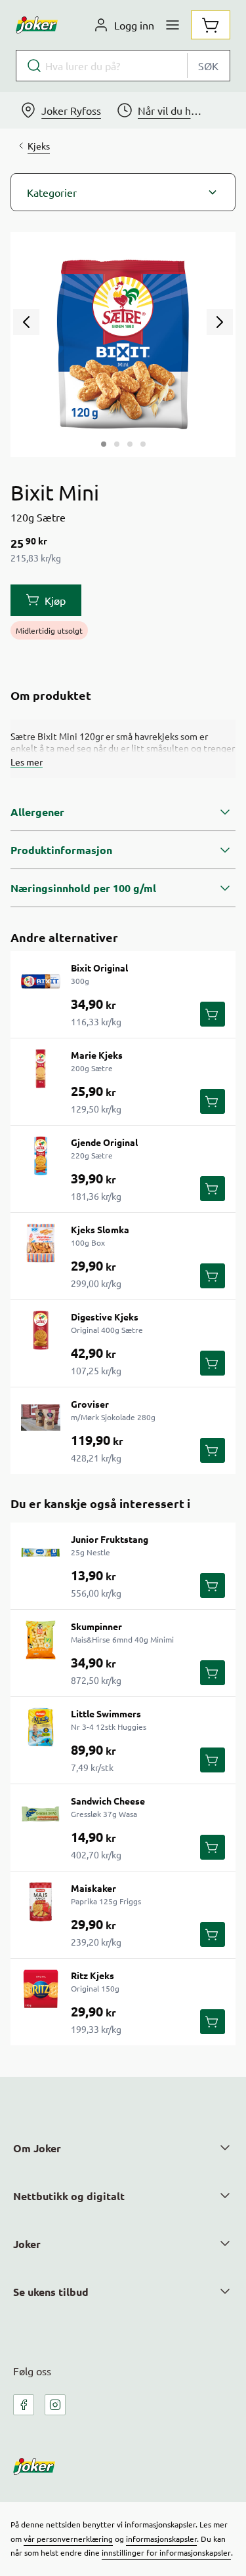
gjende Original (104, 1142)
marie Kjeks (97, 1055)
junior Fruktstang (110, 1539)
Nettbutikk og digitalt (69, 2196)
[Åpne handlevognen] (211, 25)
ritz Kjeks (92, 1975)
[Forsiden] (117, 444)
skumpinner (96, 1626)
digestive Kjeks (105, 1317)
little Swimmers (106, 1713)
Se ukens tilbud (51, 2292)
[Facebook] (24, 2405)
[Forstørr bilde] (123, 345)
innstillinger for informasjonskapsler (166, 2552)
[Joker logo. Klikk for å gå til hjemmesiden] (37, 25)
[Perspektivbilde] (143, 444)
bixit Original (99, 968)
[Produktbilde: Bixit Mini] (104, 444)
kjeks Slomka (100, 1229)
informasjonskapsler (161, 2539)
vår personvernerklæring (68, 2539)
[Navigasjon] (173, 25)
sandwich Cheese (108, 1801)
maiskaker (93, 1888)
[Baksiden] (130, 444)
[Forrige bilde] (26, 322)
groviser (90, 1404)
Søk (208, 66)
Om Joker (37, 2148)
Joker (27, 2244)
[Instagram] (55, 2405)
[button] (123, 192)
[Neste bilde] (220, 322)
